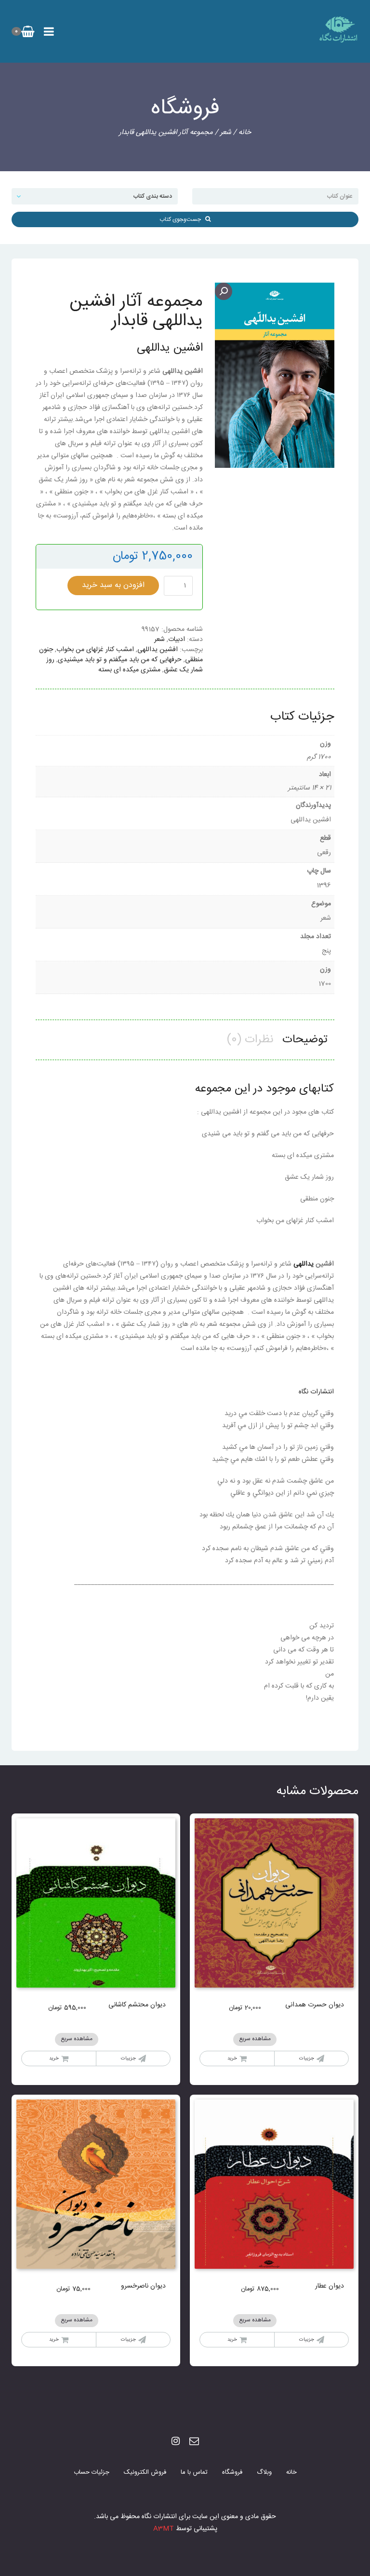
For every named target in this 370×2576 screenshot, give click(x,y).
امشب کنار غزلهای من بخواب (95, 650)
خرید (232, 2058)
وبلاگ (264, 2472)
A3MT (164, 2529)
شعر (226, 132)
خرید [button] (54, 2058)
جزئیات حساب (92, 2472)
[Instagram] (176, 2442)
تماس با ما (194, 2472)
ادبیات (177, 640)
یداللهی (304, 1264)
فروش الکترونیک (145, 2472)
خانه (245, 132)
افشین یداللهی (158, 650)
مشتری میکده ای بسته (129, 670)
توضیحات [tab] (305, 1040)
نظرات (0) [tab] (250, 1040)
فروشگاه (232, 2472)
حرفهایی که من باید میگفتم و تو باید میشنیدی (120, 660)
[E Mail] (194, 2442)
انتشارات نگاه (316, 1392)
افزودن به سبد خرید (113, 585)
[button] (224, 291)
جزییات (307, 2058)
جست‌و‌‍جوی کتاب (182, 219)
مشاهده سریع (255, 2039)
